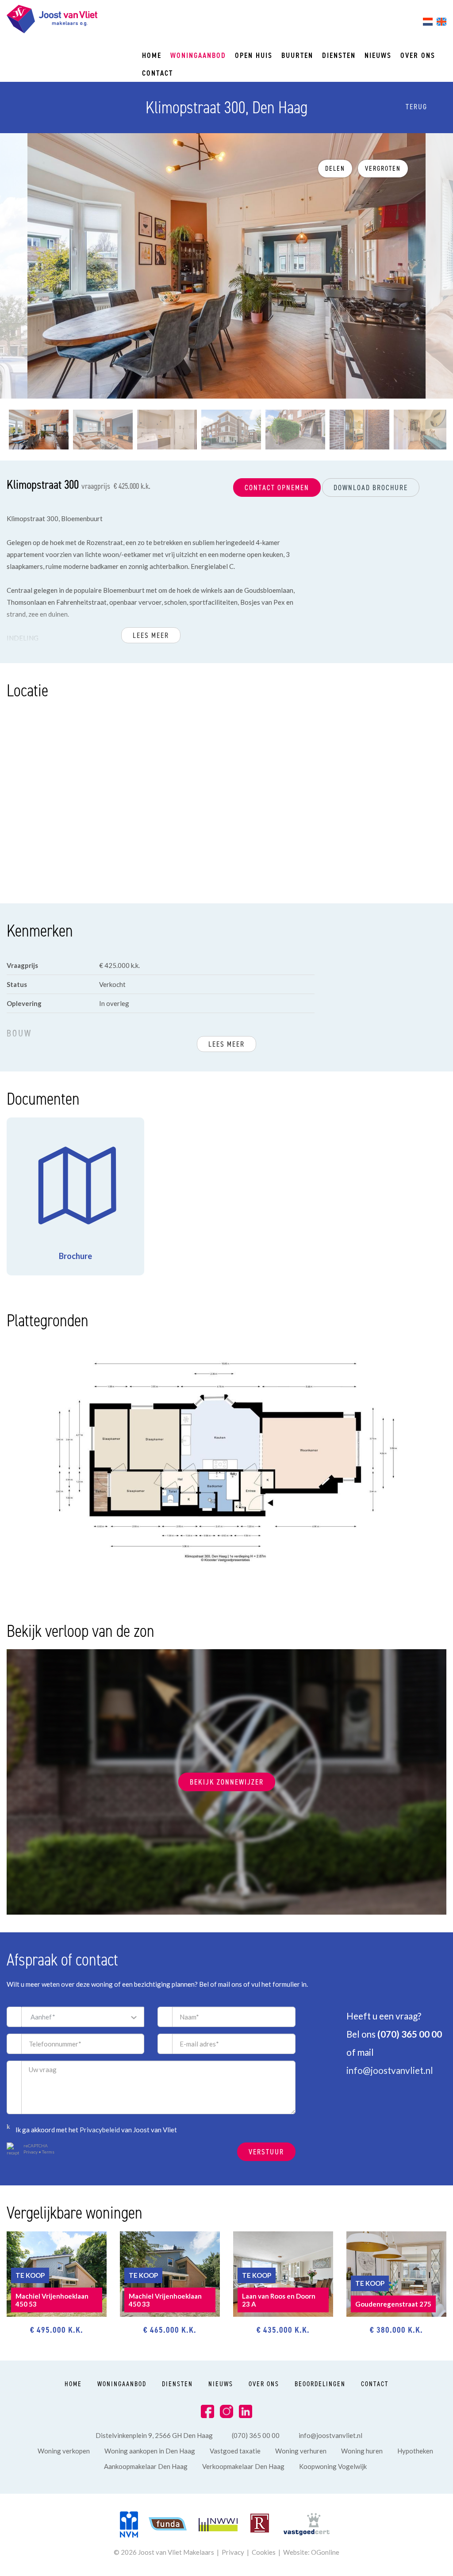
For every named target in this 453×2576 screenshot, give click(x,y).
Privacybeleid (100, 2130)
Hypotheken (415, 2451)
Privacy (31, 2152)
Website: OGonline (311, 2552)
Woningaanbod (198, 55)
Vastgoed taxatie (235, 2451)
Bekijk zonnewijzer (227, 1782)
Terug (415, 107)
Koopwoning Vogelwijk (333, 2466)
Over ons (418, 55)
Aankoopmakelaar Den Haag (146, 2466)
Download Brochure (371, 488)
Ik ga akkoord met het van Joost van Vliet (96, 2130)
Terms (48, 2152)
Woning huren (362, 2451)
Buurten (297, 55)
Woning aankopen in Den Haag (150, 2451)
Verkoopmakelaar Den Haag (243, 2466)
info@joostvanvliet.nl (390, 2070)
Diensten (339, 55)
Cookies (264, 2552)
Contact (157, 73)
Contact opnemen (277, 488)
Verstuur (266, 2152)
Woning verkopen (64, 2451)
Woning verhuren (301, 2451)
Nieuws (378, 55)
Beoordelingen (320, 2384)
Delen (335, 169)
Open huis (254, 55)
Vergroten (383, 169)
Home (152, 55)
